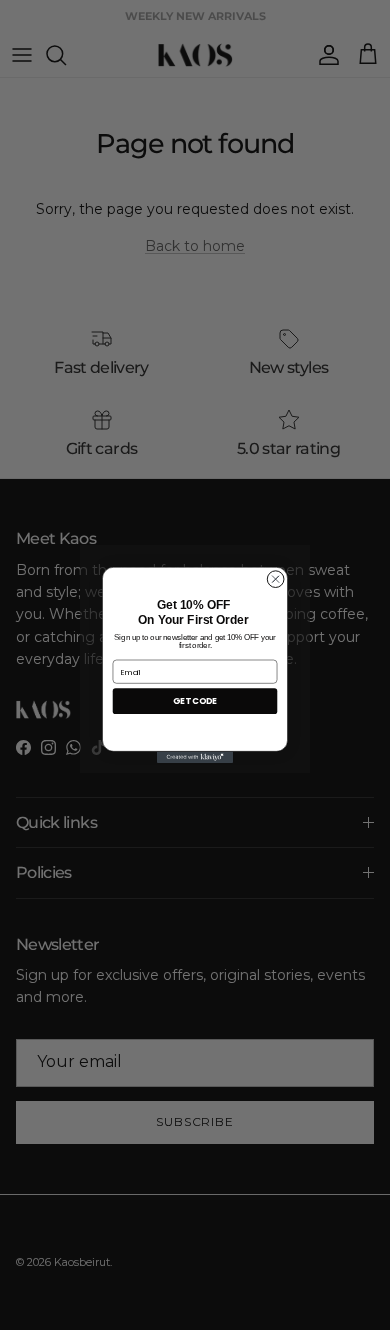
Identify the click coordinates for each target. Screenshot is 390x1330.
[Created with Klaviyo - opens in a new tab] (195, 757)
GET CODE (195, 701)
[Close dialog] (275, 579)
